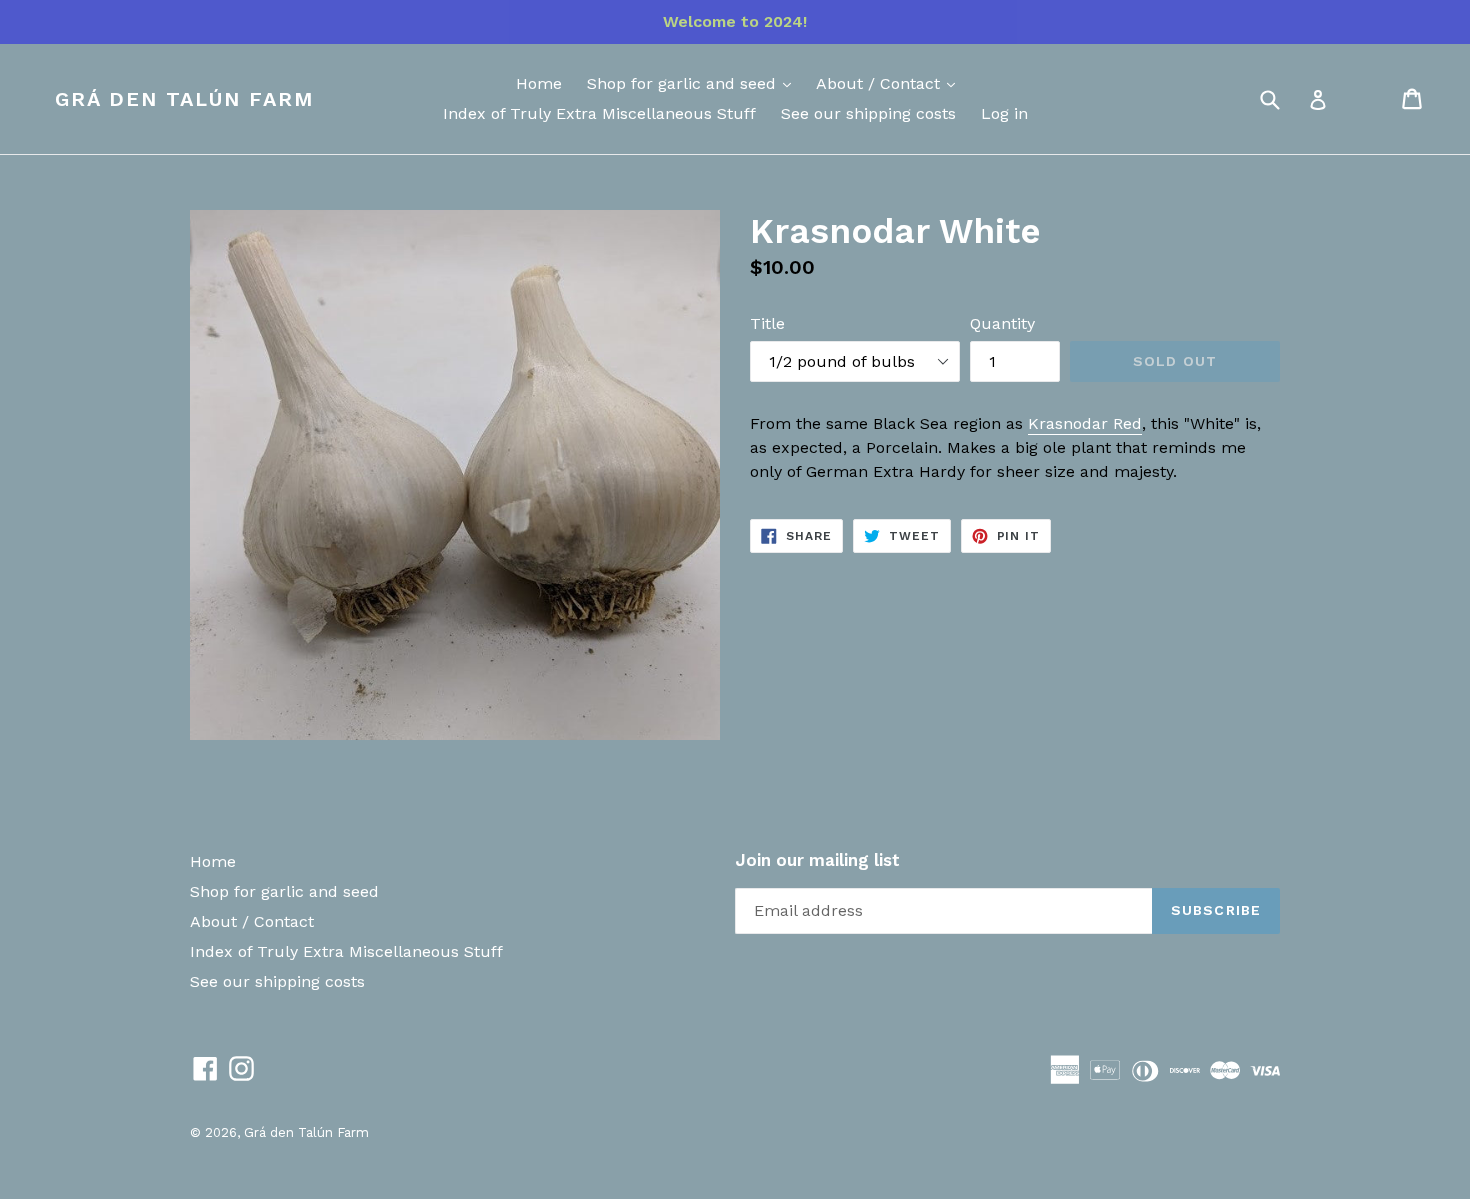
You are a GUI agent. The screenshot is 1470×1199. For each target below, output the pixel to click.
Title (767, 323)
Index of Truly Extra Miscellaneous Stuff (599, 113)
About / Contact (880, 83)
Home (539, 83)
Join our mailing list (817, 860)
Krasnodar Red (1085, 423)
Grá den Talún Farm (184, 99)
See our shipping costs (868, 113)
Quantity (1002, 323)
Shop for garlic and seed (684, 83)
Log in (1004, 113)
